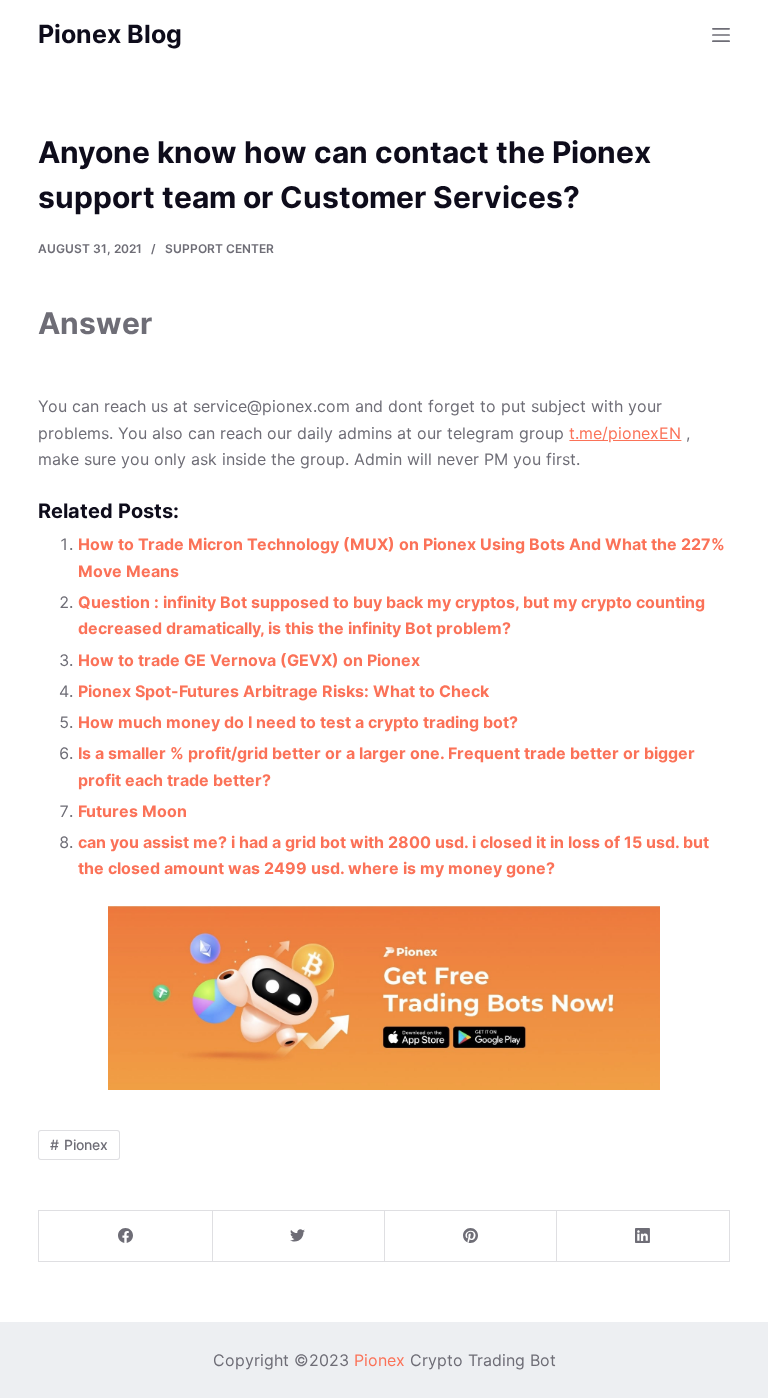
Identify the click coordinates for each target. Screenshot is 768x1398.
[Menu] (721, 35)
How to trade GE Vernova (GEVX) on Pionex (249, 660)
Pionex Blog (110, 34)
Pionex (86, 1144)
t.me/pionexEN (625, 433)
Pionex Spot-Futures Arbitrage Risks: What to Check (283, 691)
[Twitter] (298, 1236)
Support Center (219, 248)
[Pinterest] (470, 1236)
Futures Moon (132, 811)
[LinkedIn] (642, 1236)
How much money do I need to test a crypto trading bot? (298, 722)
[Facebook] (125, 1236)
